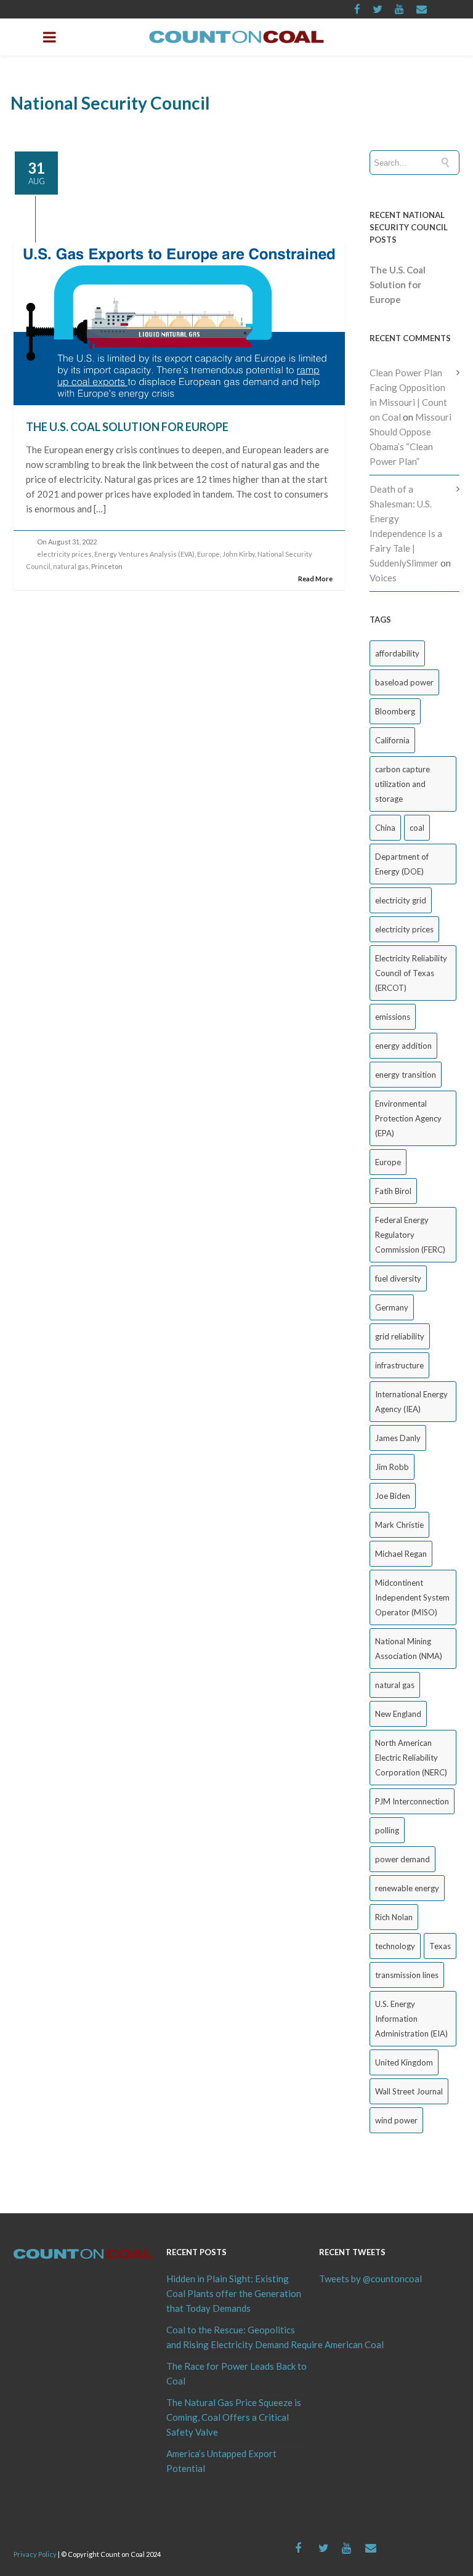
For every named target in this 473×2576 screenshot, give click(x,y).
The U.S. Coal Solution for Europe (127, 427)
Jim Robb (392, 1467)
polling (387, 1830)
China (385, 828)
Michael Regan (401, 1554)
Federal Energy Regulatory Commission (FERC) (410, 1235)
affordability (397, 653)
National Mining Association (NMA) (409, 1649)
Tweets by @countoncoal (370, 2279)
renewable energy (407, 1888)
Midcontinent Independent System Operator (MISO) (412, 1597)
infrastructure (399, 1365)
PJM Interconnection (412, 1801)
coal (417, 828)
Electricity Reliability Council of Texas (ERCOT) (411, 973)
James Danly (398, 1438)
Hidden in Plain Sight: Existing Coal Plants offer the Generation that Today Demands (234, 2293)
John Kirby (239, 554)
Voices (383, 578)
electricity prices (64, 554)
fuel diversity (398, 1278)
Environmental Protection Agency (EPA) (408, 1118)
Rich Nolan (394, 1917)
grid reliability (400, 1336)
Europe (208, 554)
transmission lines (407, 1975)
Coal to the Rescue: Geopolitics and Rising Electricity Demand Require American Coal (236, 2337)
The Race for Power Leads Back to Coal (236, 2373)
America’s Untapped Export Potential (221, 2461)
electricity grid (401, 900)
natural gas (71, 566)
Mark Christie (399, 1525)
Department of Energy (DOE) (402, 864)
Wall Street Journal (409, 2091)
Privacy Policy (35, 2554)
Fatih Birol (393, 1191)
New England (398, 1714)
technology (395, 1946)
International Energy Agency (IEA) (411, 1402)
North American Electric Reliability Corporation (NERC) (411, 1758)
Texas (440, 1946)
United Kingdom (404, 2062)
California (392, 740)
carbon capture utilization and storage (402, 784)
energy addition (403, 1046)
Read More (315, 579)
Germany (392, 1307)
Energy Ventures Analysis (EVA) (144, 554)
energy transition (406, 1075)
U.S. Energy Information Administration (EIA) (411, 2019)
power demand (402, 1859)
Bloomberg (395, 711)
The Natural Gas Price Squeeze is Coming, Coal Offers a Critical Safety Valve (234, 2417)
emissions (393, 1017)
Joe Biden (393, 1496)
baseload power (404, 682)
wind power (396, 2120)
